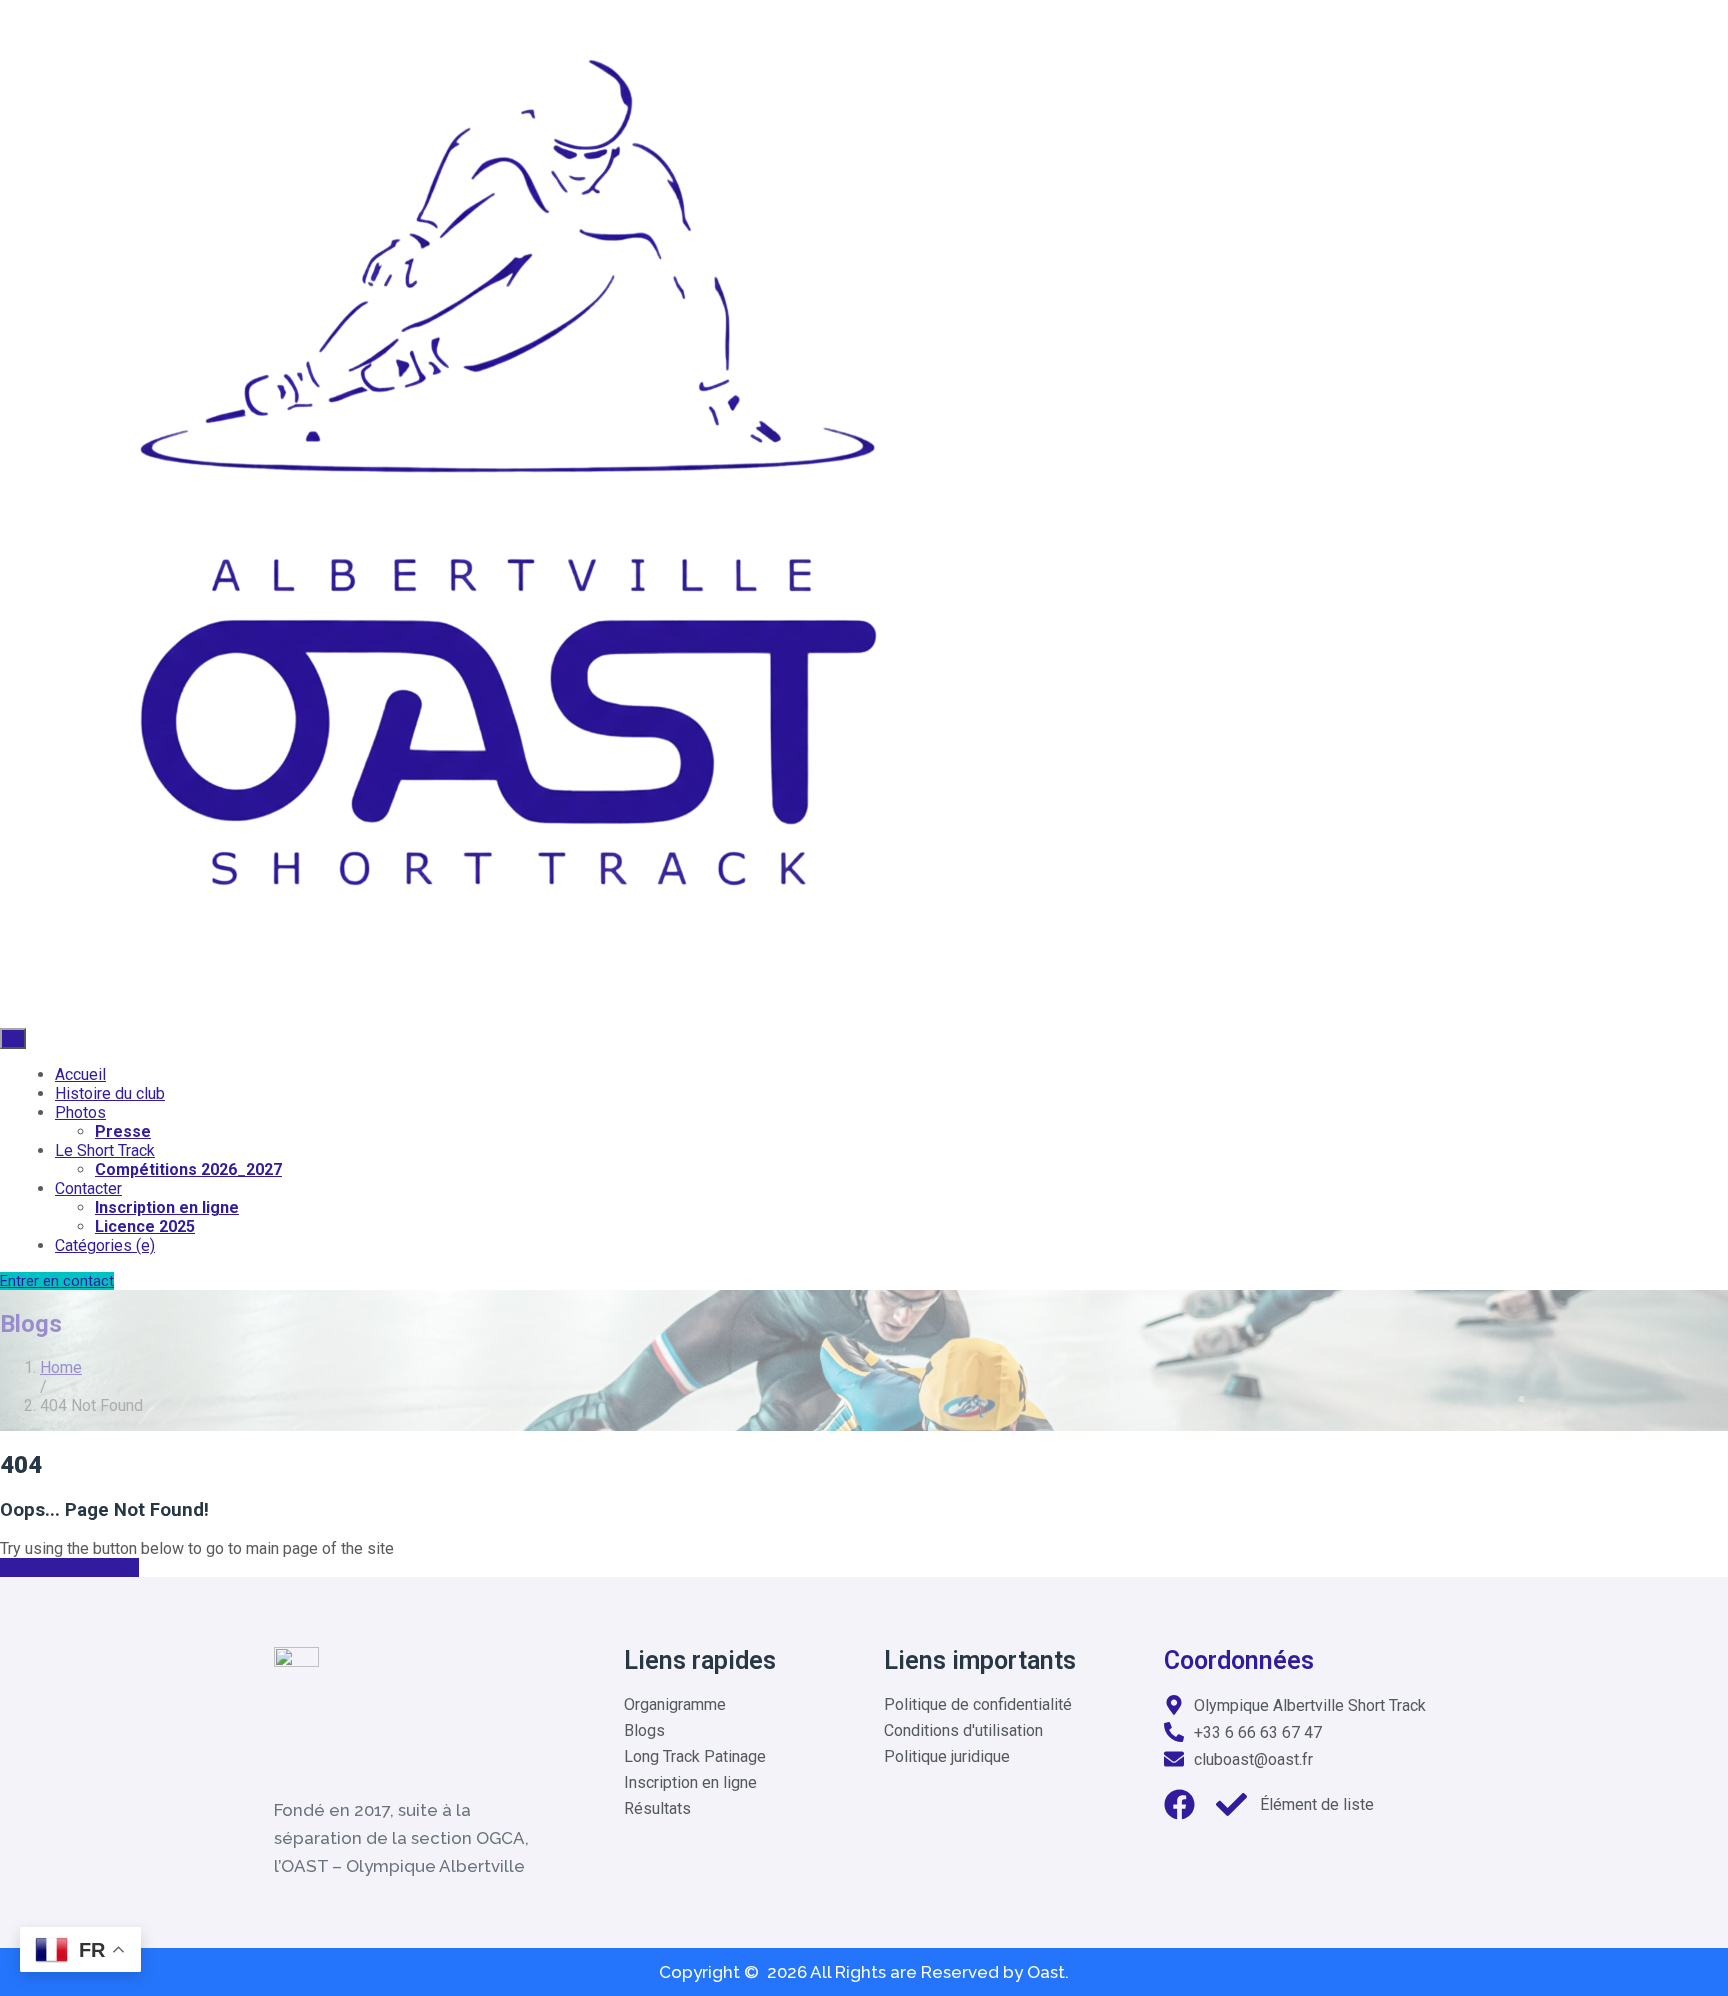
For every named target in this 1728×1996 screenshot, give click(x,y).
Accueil (80, 1074)
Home (61, 1367)
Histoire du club (110, 1093)
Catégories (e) (105, 1245)
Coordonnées (1239, 1660)
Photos (80, 1112)
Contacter (88, 1188)
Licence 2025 (145, 1226)
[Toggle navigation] (13, 1038)
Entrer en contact (57, 1281)
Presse (123, 1131)
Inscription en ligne (167, 1207)
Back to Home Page (69, 1567)
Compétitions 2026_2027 (188, 1169)
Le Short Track (105, 1150)
